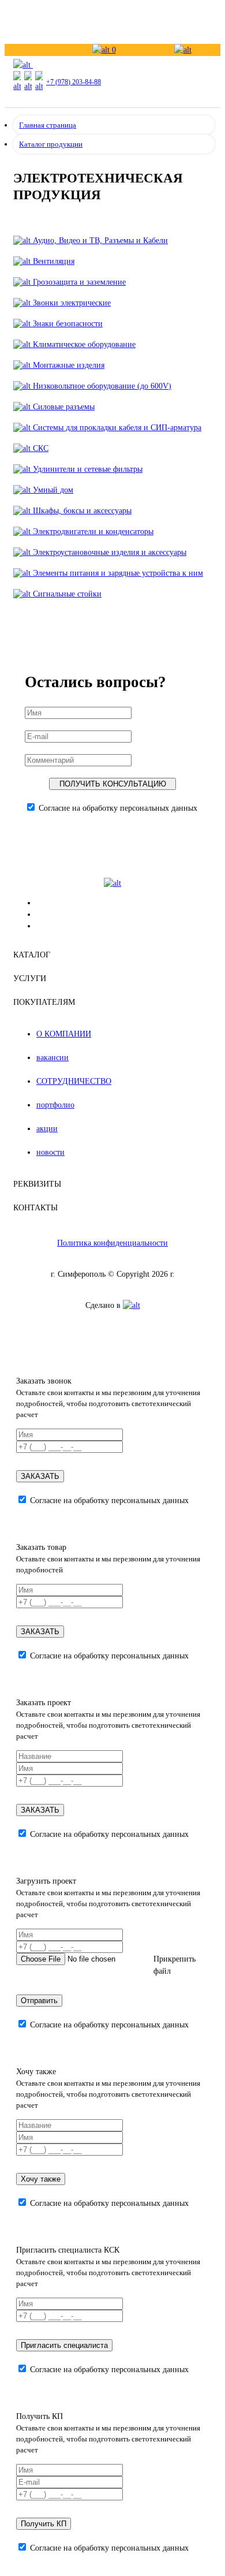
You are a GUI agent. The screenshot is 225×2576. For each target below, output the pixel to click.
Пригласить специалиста (64, 2345)
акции (47, 1129)
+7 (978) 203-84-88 (74, 82)
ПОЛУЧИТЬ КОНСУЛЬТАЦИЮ (113, 784)
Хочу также (41, 2179)
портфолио (55, 1105)
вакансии (52, 1058)
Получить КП (44, 2524)
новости (50, 1152)
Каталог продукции (51, 144)
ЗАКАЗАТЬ (40, 1476)
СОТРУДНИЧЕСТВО (74, 1081)
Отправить (39, 2001)
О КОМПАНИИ (64, 1034)
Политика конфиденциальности (112, 1243)
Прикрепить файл (175, 1965)
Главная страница (48, 125)
